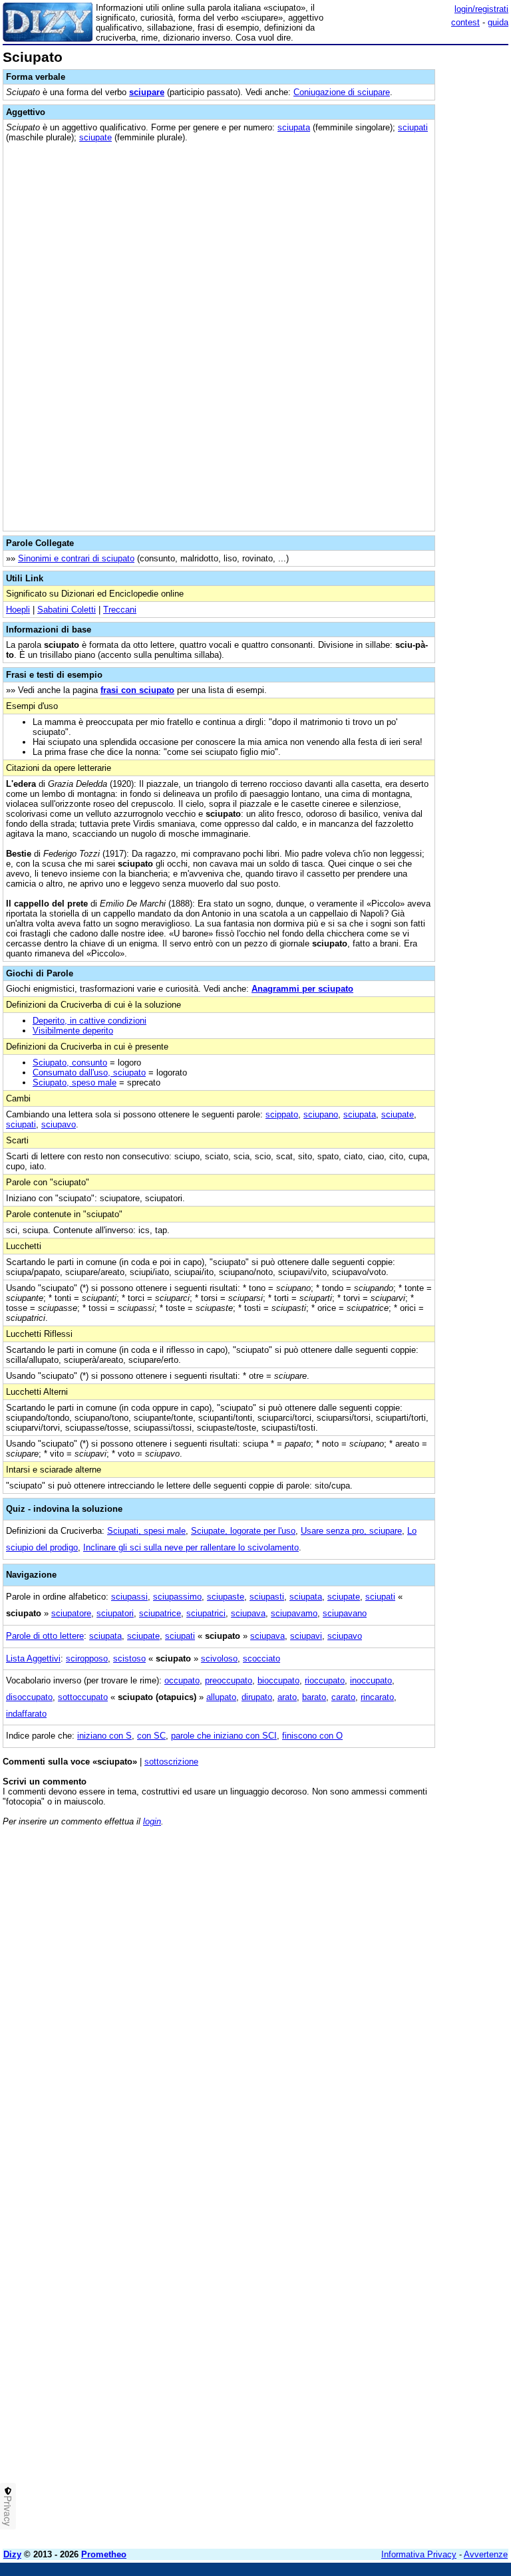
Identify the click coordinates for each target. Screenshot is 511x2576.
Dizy (12, 2554)
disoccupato (29, 1697)
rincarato (377, 1697)
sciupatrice (160, 1613)
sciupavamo (294, 1613)
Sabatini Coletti (67, 610)
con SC (151, 1736)
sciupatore (71, 1613)
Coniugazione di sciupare (342, 92)
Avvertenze (486, 2554)
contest (465, 22)
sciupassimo (177, 1597)
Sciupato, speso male (75, 1082)
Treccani (120, 610)
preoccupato (229, 1680)
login (152, 1821)
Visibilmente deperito (73, 1031)
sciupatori (115, 1613)
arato (287, 1697)
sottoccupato (83, 1697)
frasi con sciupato (137, 690)
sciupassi (129, 1597)
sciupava (248, 1613)
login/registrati (481, 9)
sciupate (95, 137)
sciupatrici (206, 1613)
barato (314, 1697)
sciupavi (306, 1636)
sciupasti (267, 1597)
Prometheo (104, 2554)
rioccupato (325, 1680)
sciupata (294, 127)
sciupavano (345, 1613)
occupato (182, 1680)
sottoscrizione (171, 1762)
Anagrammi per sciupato (302, 989)
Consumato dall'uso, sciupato (89, 1073)
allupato (221, 1697)
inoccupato (371, 1680)
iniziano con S (104, 1736)
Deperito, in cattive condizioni (89, 1021)
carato (343, 1697)
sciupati (413, 127)
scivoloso (219, 1658)
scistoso (129, 1658)
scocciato (261, 1658)
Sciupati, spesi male (146, 1531)
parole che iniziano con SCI (224, 1736)
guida (498, 22)
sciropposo (87, 1658)
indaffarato (26, 1714)
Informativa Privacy (419, 2554)
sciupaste (226, 1597)
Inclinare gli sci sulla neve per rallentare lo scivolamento (191, 1547)
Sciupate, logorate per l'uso (243, 1531)
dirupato (257, 1697)
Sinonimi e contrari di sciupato (76, 558)
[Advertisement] (409, 1920)
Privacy (8, 2511)
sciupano (321, 1114)
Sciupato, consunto (70, 1063)
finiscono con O (312, 1736)
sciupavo (59, 1124)
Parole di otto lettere (45, 1636)
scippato (282, 1114)
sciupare (147, 92)
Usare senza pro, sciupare (351, 1531)
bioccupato (278, 1680)
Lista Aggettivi (33, 1658)
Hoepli (18, 610)
